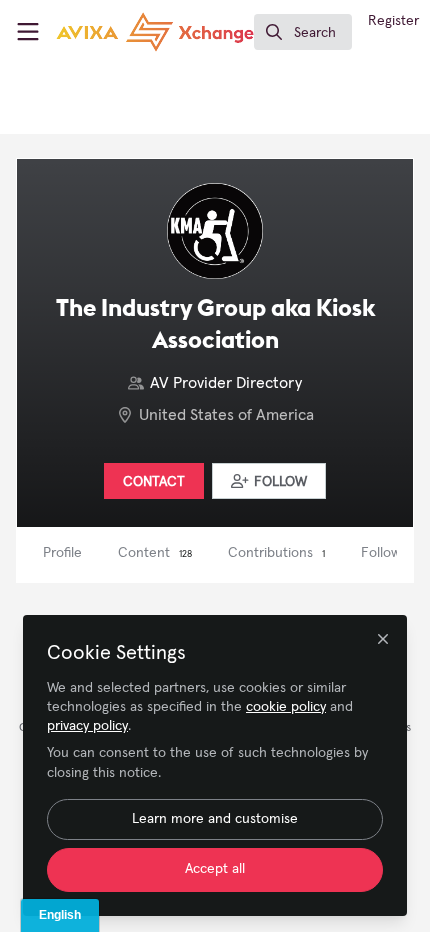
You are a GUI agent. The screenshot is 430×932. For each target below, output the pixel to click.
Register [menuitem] (393, 21)
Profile (62, 553)
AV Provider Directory (226, 383)
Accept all (215, 869)
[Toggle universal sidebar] (28, 32)
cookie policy (286, 707)
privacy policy (87, 726)
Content (155, 553)
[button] (269, 481)
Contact (154, 482)
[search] (303, 32)
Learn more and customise (215, 819)
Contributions (276, 553)
